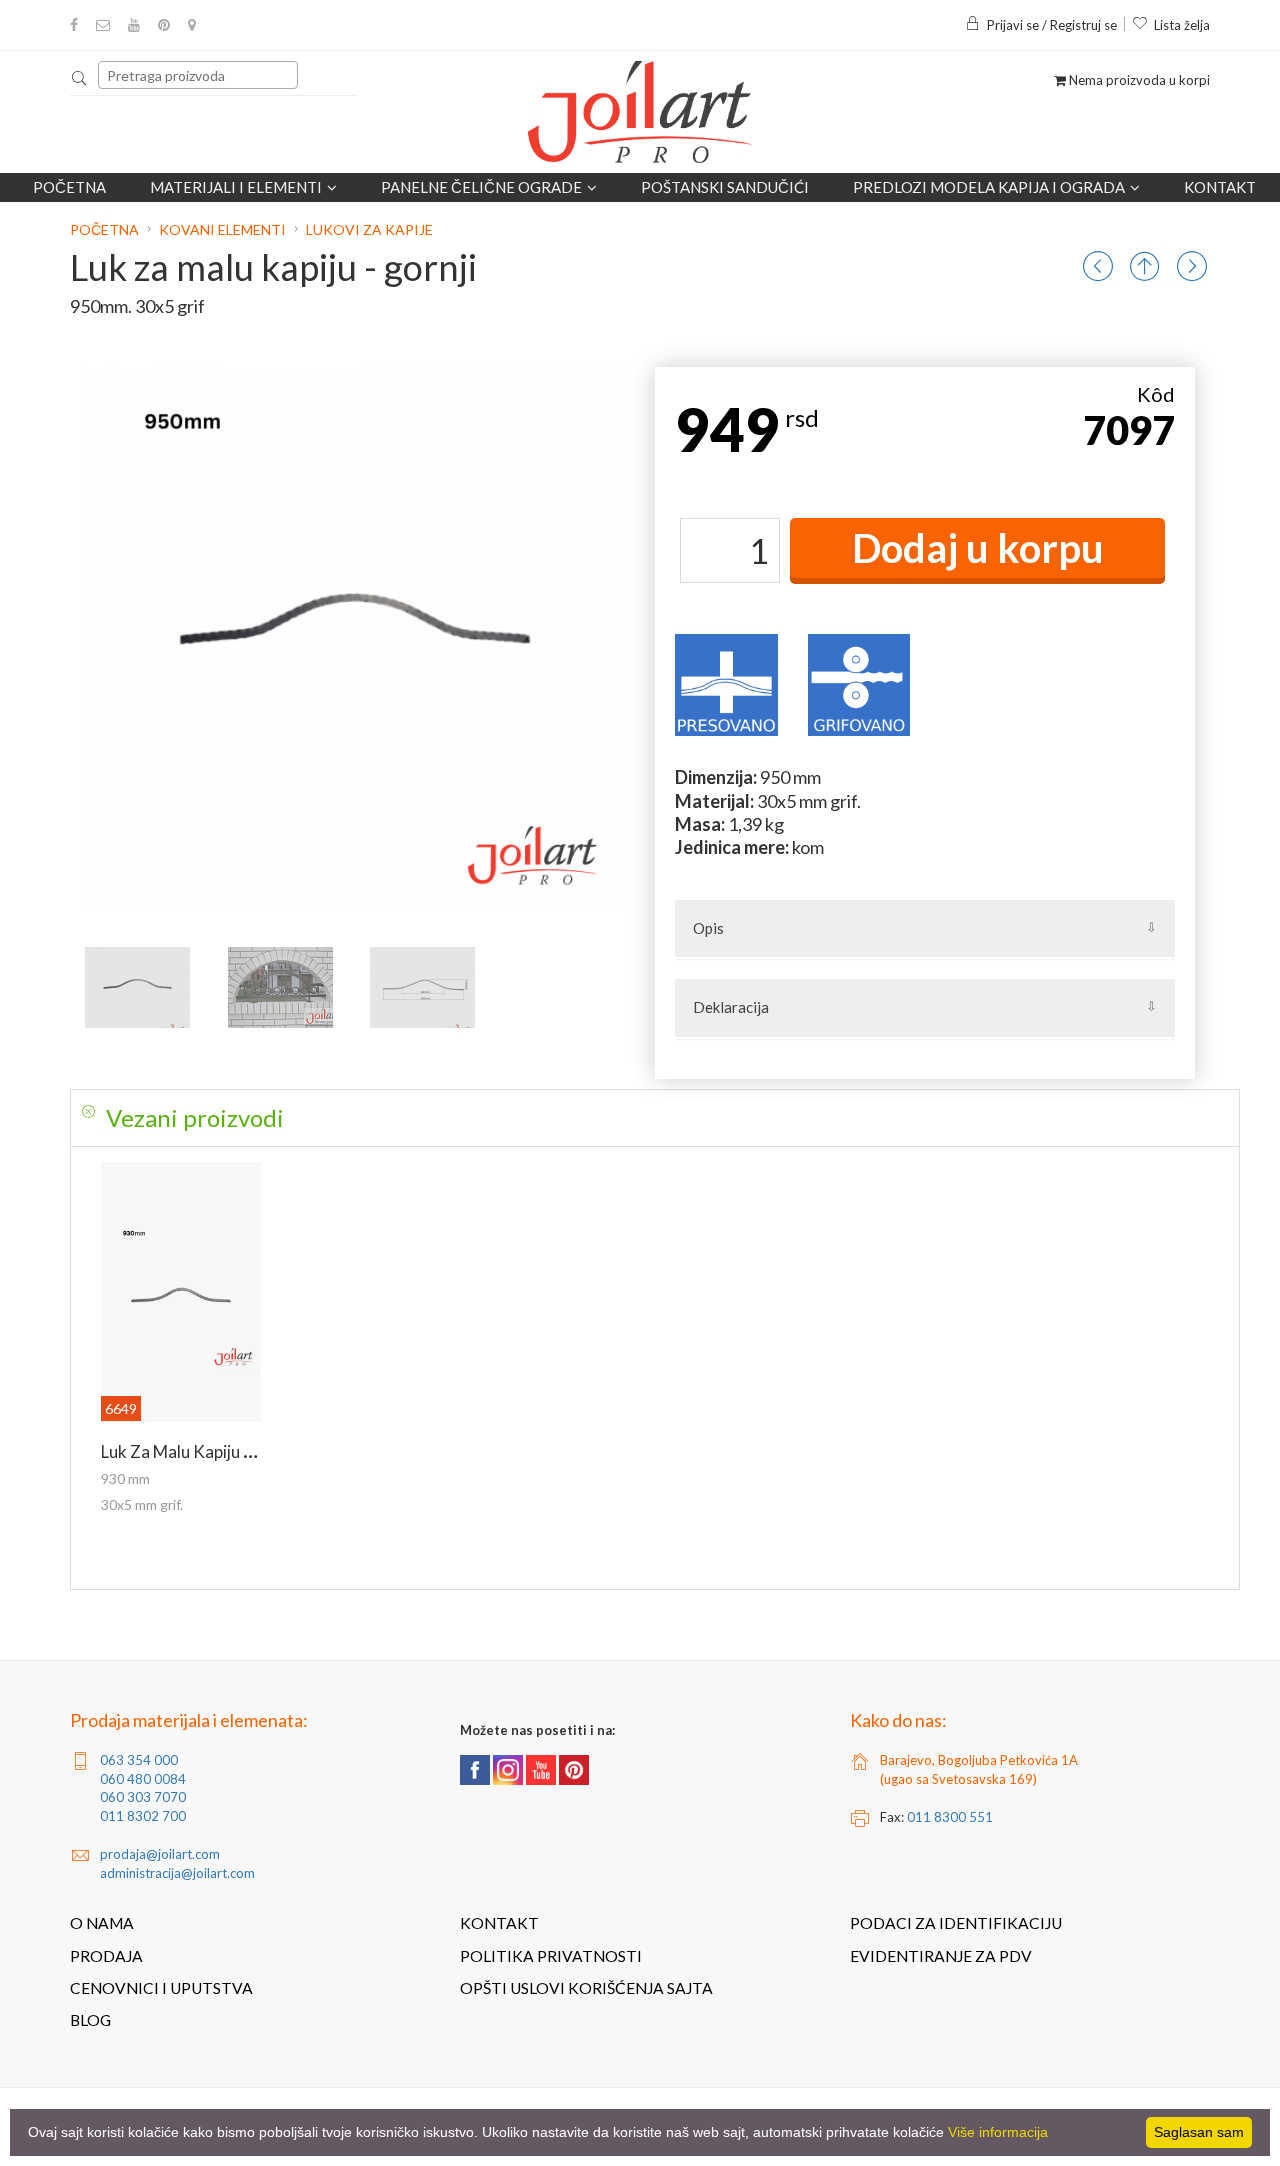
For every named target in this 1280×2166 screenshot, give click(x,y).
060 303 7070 (143, 1797)
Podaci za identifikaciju (956, 1923)
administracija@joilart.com (177, 1873)
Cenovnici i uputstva (161, 1988)
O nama (102, 1923)
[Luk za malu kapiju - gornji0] (137, 987)
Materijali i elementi (236, 187)
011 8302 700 (143, 1816)
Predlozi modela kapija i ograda (989, 187)
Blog (90, 2020)
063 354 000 (139, 1760)
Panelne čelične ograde (481, 187)
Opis (708, 928)
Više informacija (998, 2132)
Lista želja (1182, 25)
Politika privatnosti (551, 1956)
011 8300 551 (950, 1817)
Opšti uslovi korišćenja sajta (586, 1988)
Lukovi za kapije (369, 229)
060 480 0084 (143, 1779)
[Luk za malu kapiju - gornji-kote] (422, 987)
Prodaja (106, 1956)
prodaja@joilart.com (160, 1854)
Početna (69, 187)
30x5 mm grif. (142, 1504)
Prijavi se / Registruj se (1052, 25)
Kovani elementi (222, 229)
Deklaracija (731, 1007)
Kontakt (1220, 187)
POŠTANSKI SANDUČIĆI (725, 187)
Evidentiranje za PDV (941, 1956)
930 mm (125, 1478)
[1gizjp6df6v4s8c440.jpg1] (280, 987)
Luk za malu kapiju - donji (196, 1451)
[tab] (655, 1118)
